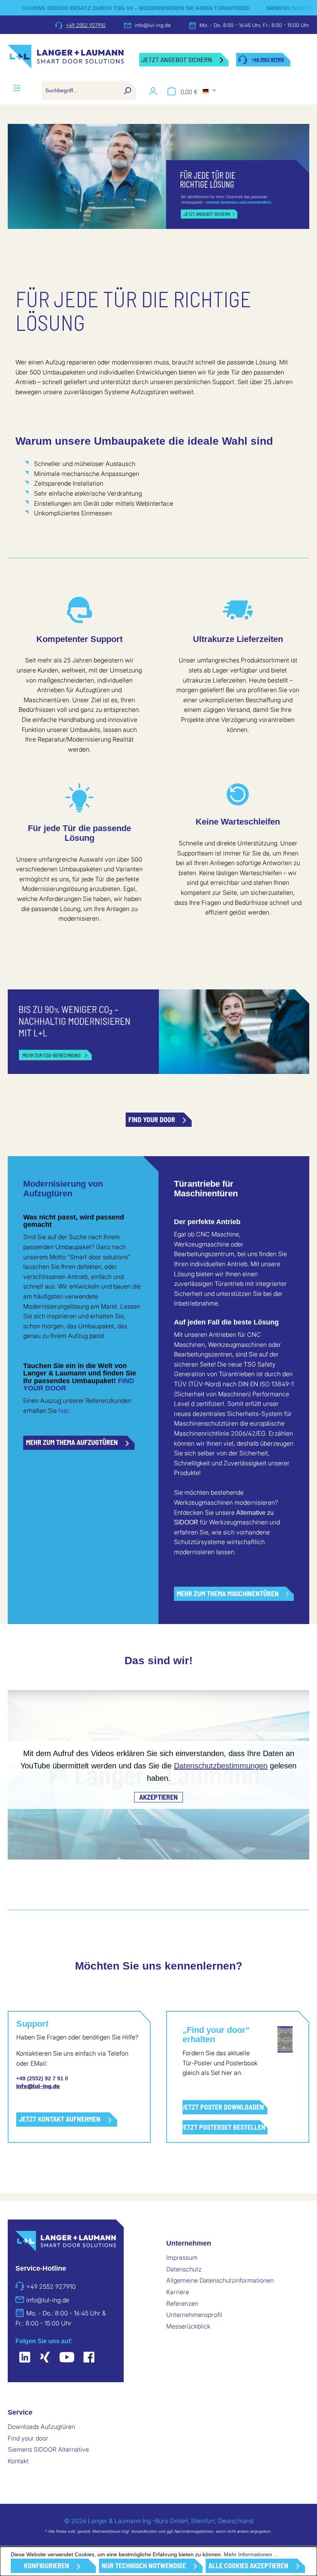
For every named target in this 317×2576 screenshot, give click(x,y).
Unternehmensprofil (194, 2315)
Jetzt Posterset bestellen (224, 2127)
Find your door (152, 1119)
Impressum (182, 2258)
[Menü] (17, 88)
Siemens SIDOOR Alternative (48, 2449)
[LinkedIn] (25, 2358)
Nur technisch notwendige (144, 2566)
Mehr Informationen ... (251, 2554)
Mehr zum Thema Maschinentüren (228, 1594)
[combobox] (80, 90)
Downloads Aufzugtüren (41, 2427)
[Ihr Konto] (153, 91)
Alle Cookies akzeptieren (248, 2566)
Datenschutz (184, 2269)
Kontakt (18, 2461)
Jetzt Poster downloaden (223, 2107)
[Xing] (45, 2358)
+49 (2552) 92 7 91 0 (42, 2078)
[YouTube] (67, 2358)
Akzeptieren (158, 1797)
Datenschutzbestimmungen (221, 1766)
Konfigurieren (47, 2566)
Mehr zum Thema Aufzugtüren (72, 1442)
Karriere (178, 2292)
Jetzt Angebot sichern (177, 59)
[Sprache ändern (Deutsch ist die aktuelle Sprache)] (209, 91)
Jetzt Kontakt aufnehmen (60, 2119)
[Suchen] (127, 90)
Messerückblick (188, 2326)
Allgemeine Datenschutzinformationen (220, 2280)
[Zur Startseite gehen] (66, 60)
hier (64, 1411)
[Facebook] (89, 2358)
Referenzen (182, 2303)
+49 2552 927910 (86, 25)
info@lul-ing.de (153, 25)
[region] (158, 176)
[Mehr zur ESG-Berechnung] (158, 1032)
